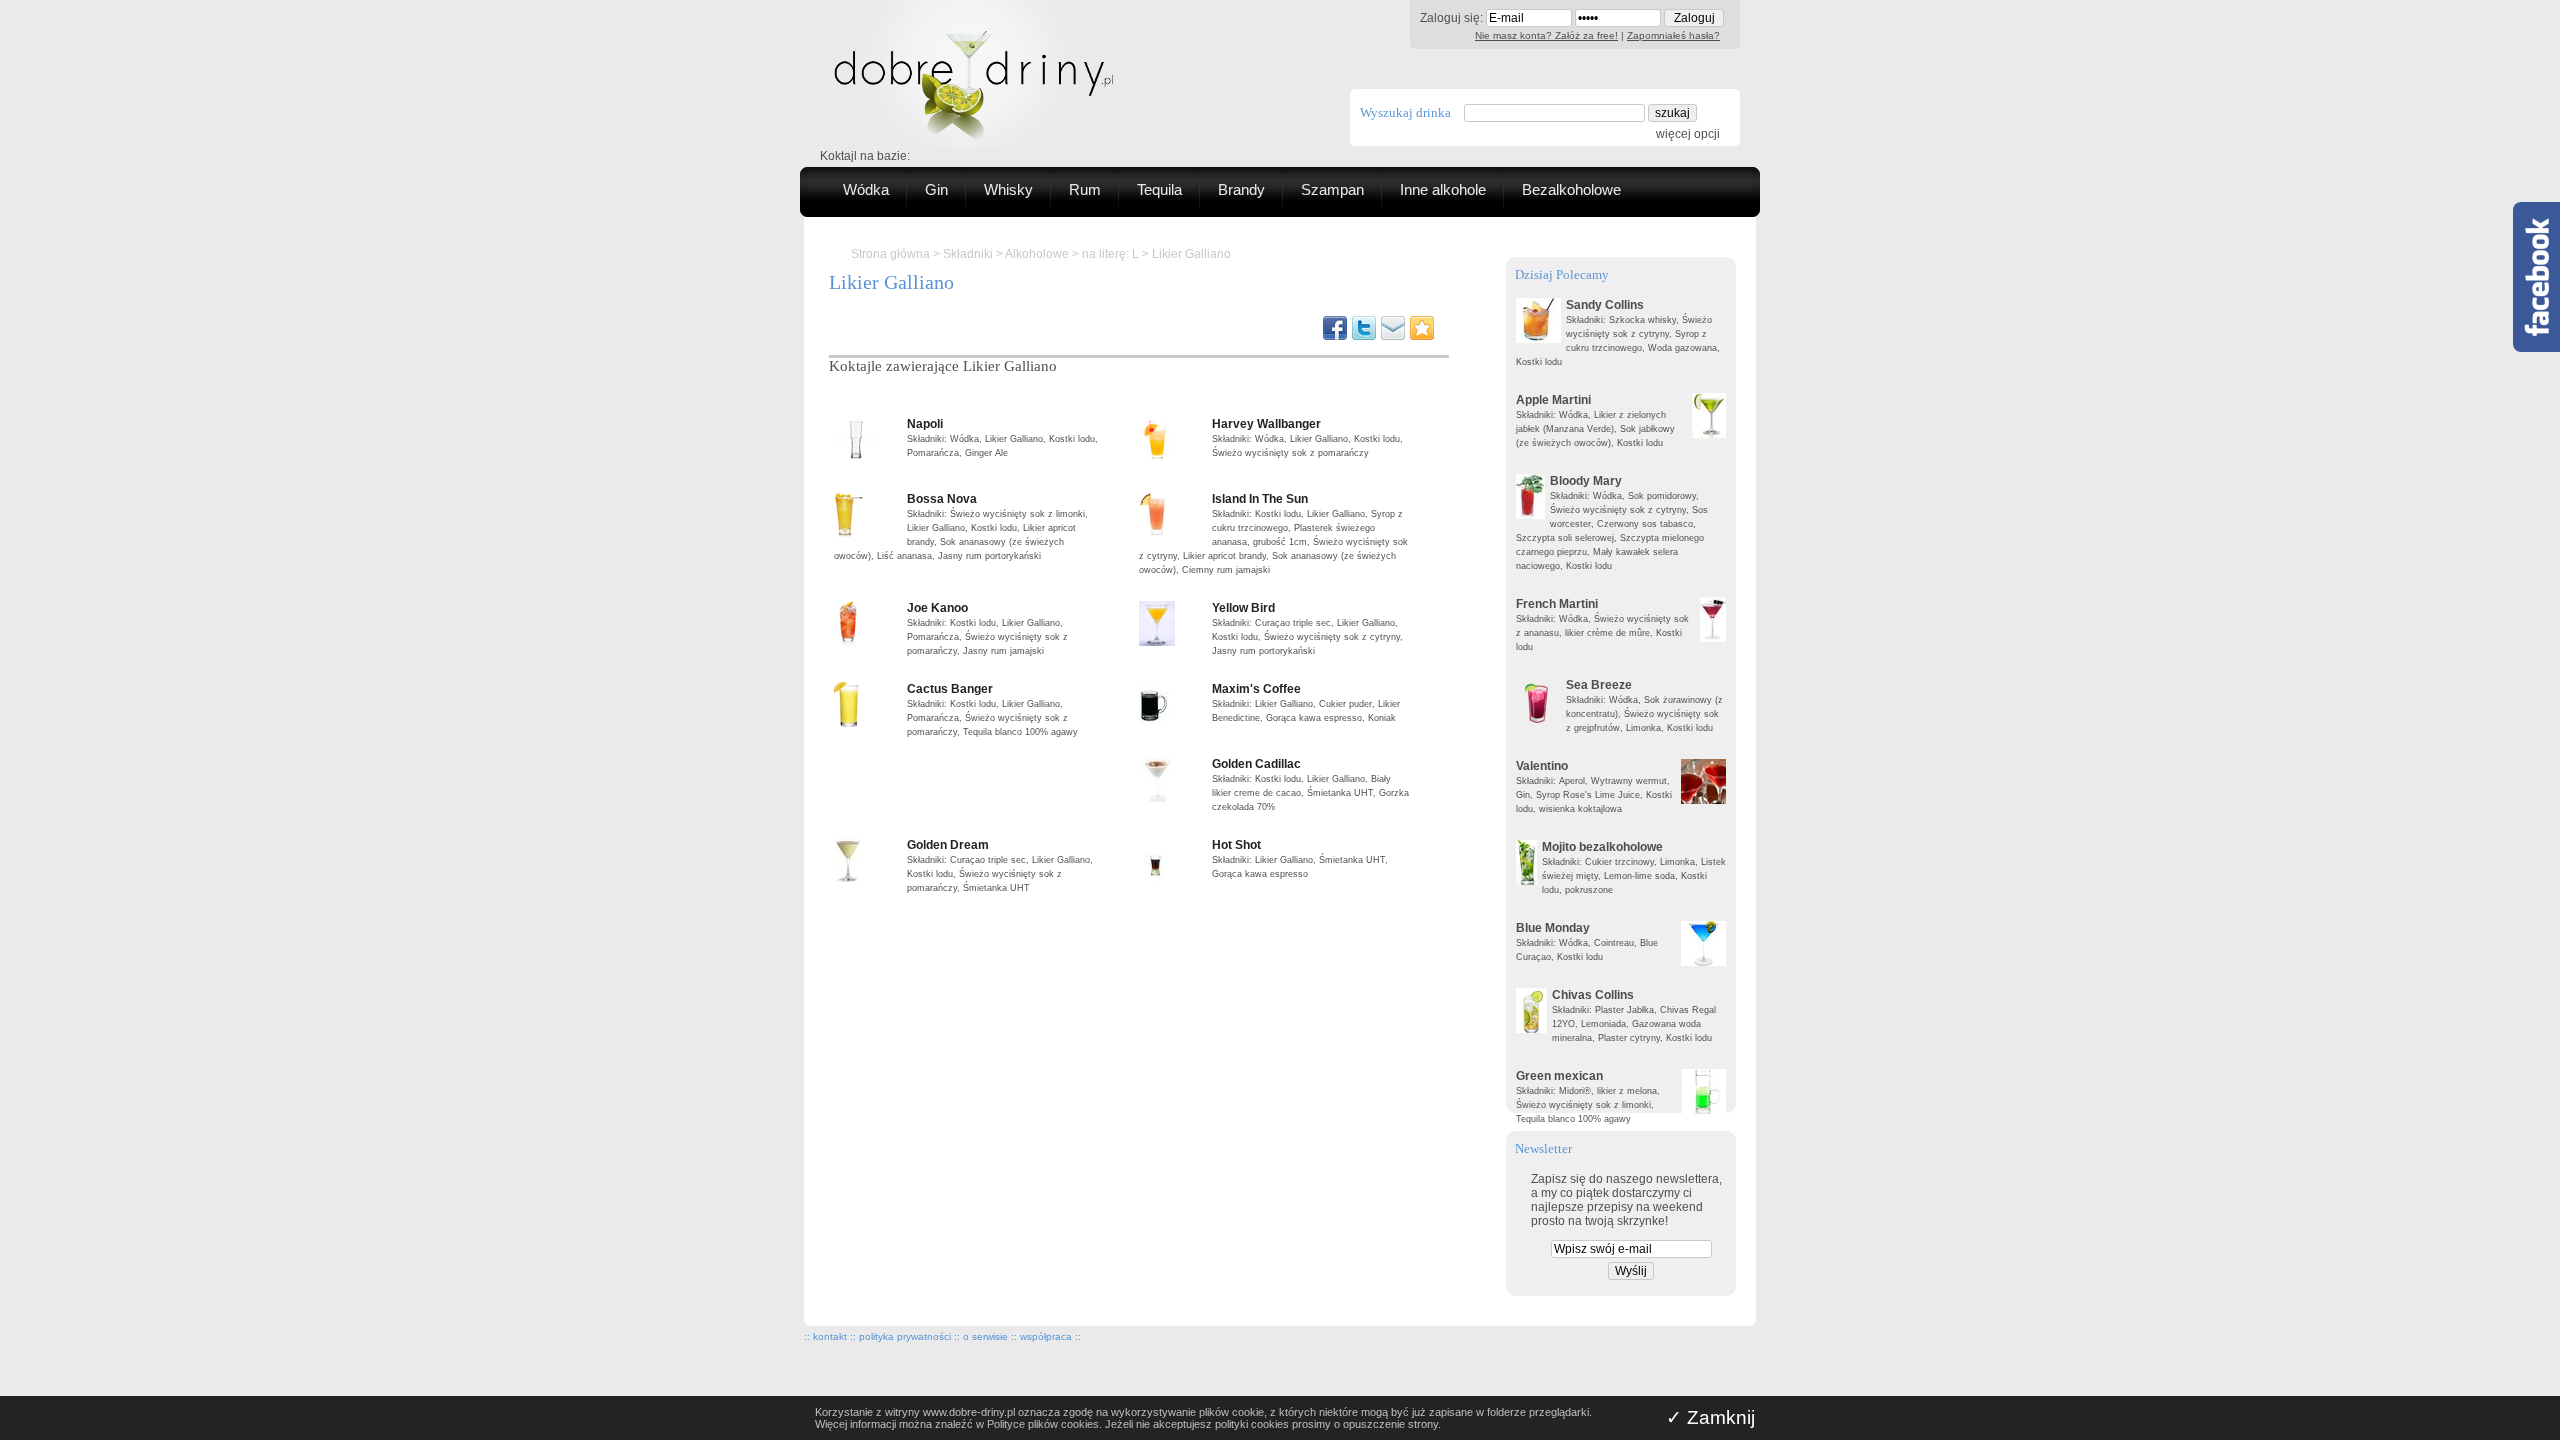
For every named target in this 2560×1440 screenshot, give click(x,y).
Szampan (1332, 189)
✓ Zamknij (1710, 1417)
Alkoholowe (1037, 254)
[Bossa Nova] (868, 514)
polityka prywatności (905, 1336)
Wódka (866, 189)
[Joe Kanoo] (868, 623)
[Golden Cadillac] (1173, 779)
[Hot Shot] (1173, 860)
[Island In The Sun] (1173, 514)
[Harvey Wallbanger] (1173, 439)
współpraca (1046, 1336)
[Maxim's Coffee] (1173, 704)
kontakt (830, 1336)
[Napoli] (868, 439)
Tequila (1159, 189)
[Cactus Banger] (868, 704)
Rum (1085, 189)
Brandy (1241, 189)
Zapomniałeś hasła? (1673, 35)
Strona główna (890, 254)
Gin (936, 189)
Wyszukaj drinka (1405, 112)
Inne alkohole (1443, 189)
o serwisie (985, 1336)
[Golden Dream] (868, 860)
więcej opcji (1688, 134)
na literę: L (1110, 254)
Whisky (1008, 189)
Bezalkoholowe (1571, 189)
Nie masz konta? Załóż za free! (1546, 35)
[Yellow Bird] (1173, 623)
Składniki (968, 254)
